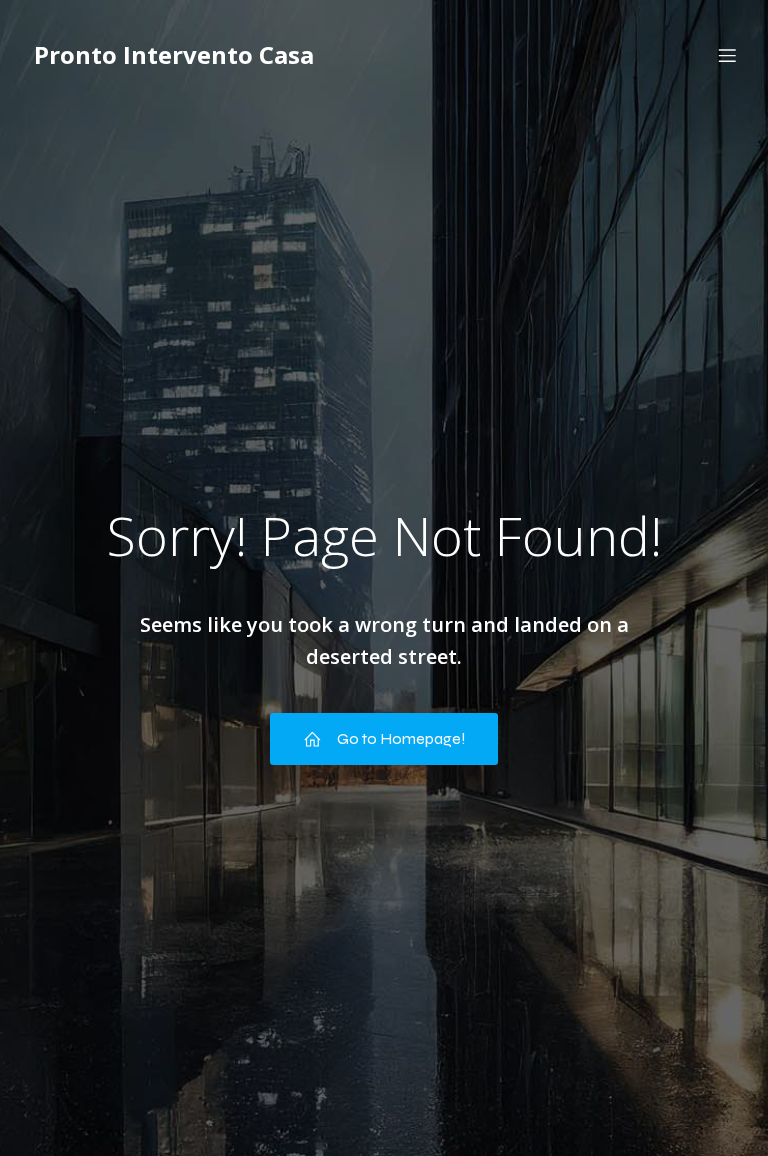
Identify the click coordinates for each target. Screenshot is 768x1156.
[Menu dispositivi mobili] (727, 55)
